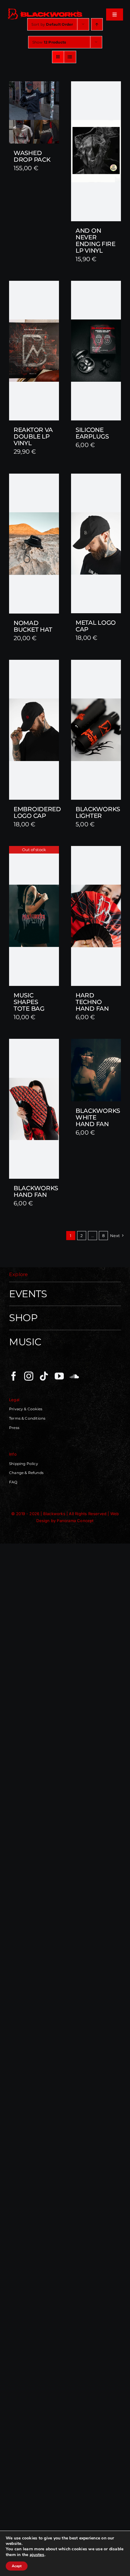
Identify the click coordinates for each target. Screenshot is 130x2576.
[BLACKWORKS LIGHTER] (96, 730)
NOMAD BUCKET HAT (33, 626)
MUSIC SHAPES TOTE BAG (29, 1002)
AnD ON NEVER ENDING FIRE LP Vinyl (96, 241)
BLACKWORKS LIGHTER (98, 812)
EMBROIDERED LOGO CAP (37, 812)
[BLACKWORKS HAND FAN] (34, 1109)
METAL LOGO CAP (96, 626)
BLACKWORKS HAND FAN (36, 1191)
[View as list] (70, 57)
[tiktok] (44, 1376)
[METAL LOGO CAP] (96, 544)
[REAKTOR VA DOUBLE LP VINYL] (34, 351)
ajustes (37, 2555)
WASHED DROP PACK (32, 156)
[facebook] (14, 1376)
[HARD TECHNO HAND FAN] (96, 916)
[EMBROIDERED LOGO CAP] (34, 730)
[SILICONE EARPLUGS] (96, 351)
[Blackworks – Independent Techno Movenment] (45, 9)
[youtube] (59, 1376)
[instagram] (29, 1376)
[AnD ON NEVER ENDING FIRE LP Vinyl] (96, 151)
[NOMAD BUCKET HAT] (34, 544)
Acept (17, 2566)
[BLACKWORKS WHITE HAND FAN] (96, 1070)
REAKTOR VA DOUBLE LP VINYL (33, 436)
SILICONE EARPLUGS (92, 433)
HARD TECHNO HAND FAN (92, 1002)
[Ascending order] (97, 24)
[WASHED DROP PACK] (34, 112)
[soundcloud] (74, 1376)
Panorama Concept (75, 1521)
